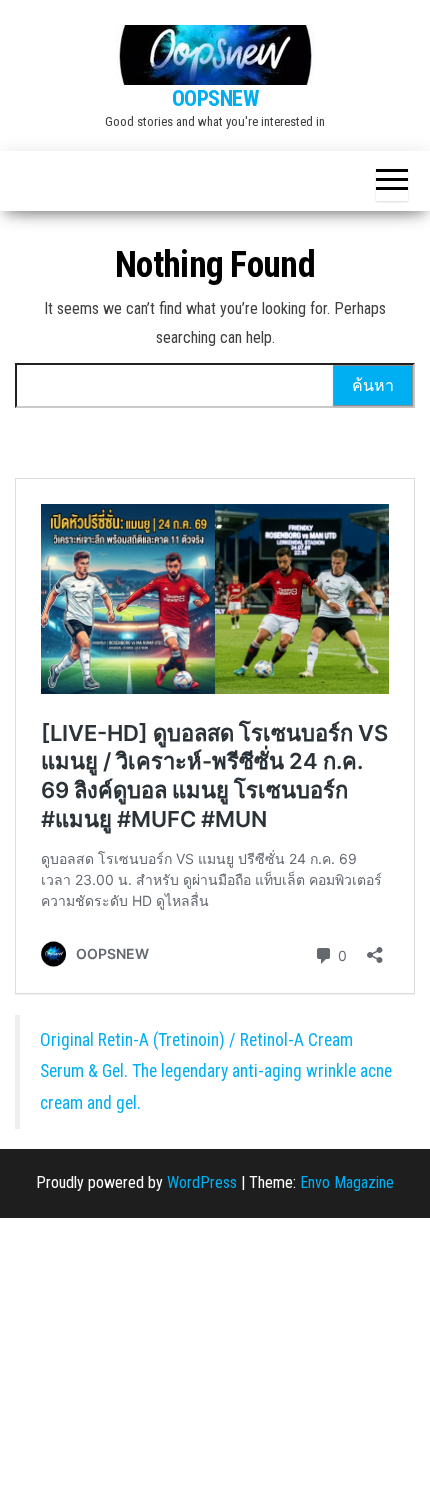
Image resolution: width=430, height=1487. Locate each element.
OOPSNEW (215, 98)
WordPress (202, 1182)
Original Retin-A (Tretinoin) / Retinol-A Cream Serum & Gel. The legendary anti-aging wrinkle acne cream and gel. (216, 1071)
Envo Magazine (347, 1182)
